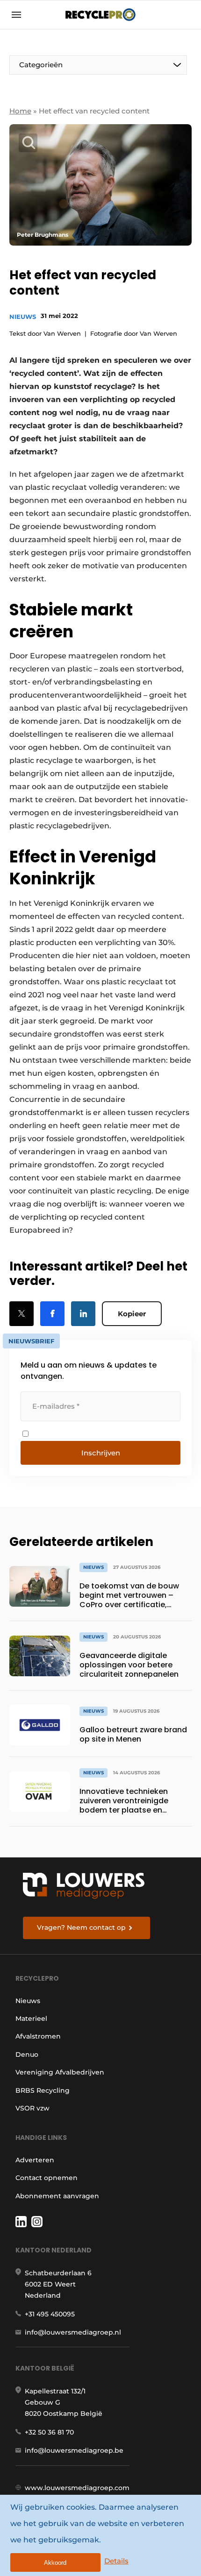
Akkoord (55, 2563)
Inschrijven (101, 1453)
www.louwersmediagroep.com (77, 2488)
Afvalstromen (38, 2036)
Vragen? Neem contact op (81, 1927)
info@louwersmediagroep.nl (73, 2332)
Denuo (27, 2054)
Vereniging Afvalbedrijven (60, 2072)
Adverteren (35, 2160)
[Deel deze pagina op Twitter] (22, 1314)
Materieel (31, 2018)
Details (116, 2561)
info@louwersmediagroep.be (74, 2450)
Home (20, 111)
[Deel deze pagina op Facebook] (52, 1314)
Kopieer (132, 1314)
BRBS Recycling (43, 2090)
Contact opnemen (47, 2178)
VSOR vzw (32, 2108)
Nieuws (23, 317)
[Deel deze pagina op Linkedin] (83, 1314)
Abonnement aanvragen (57, 2196)
